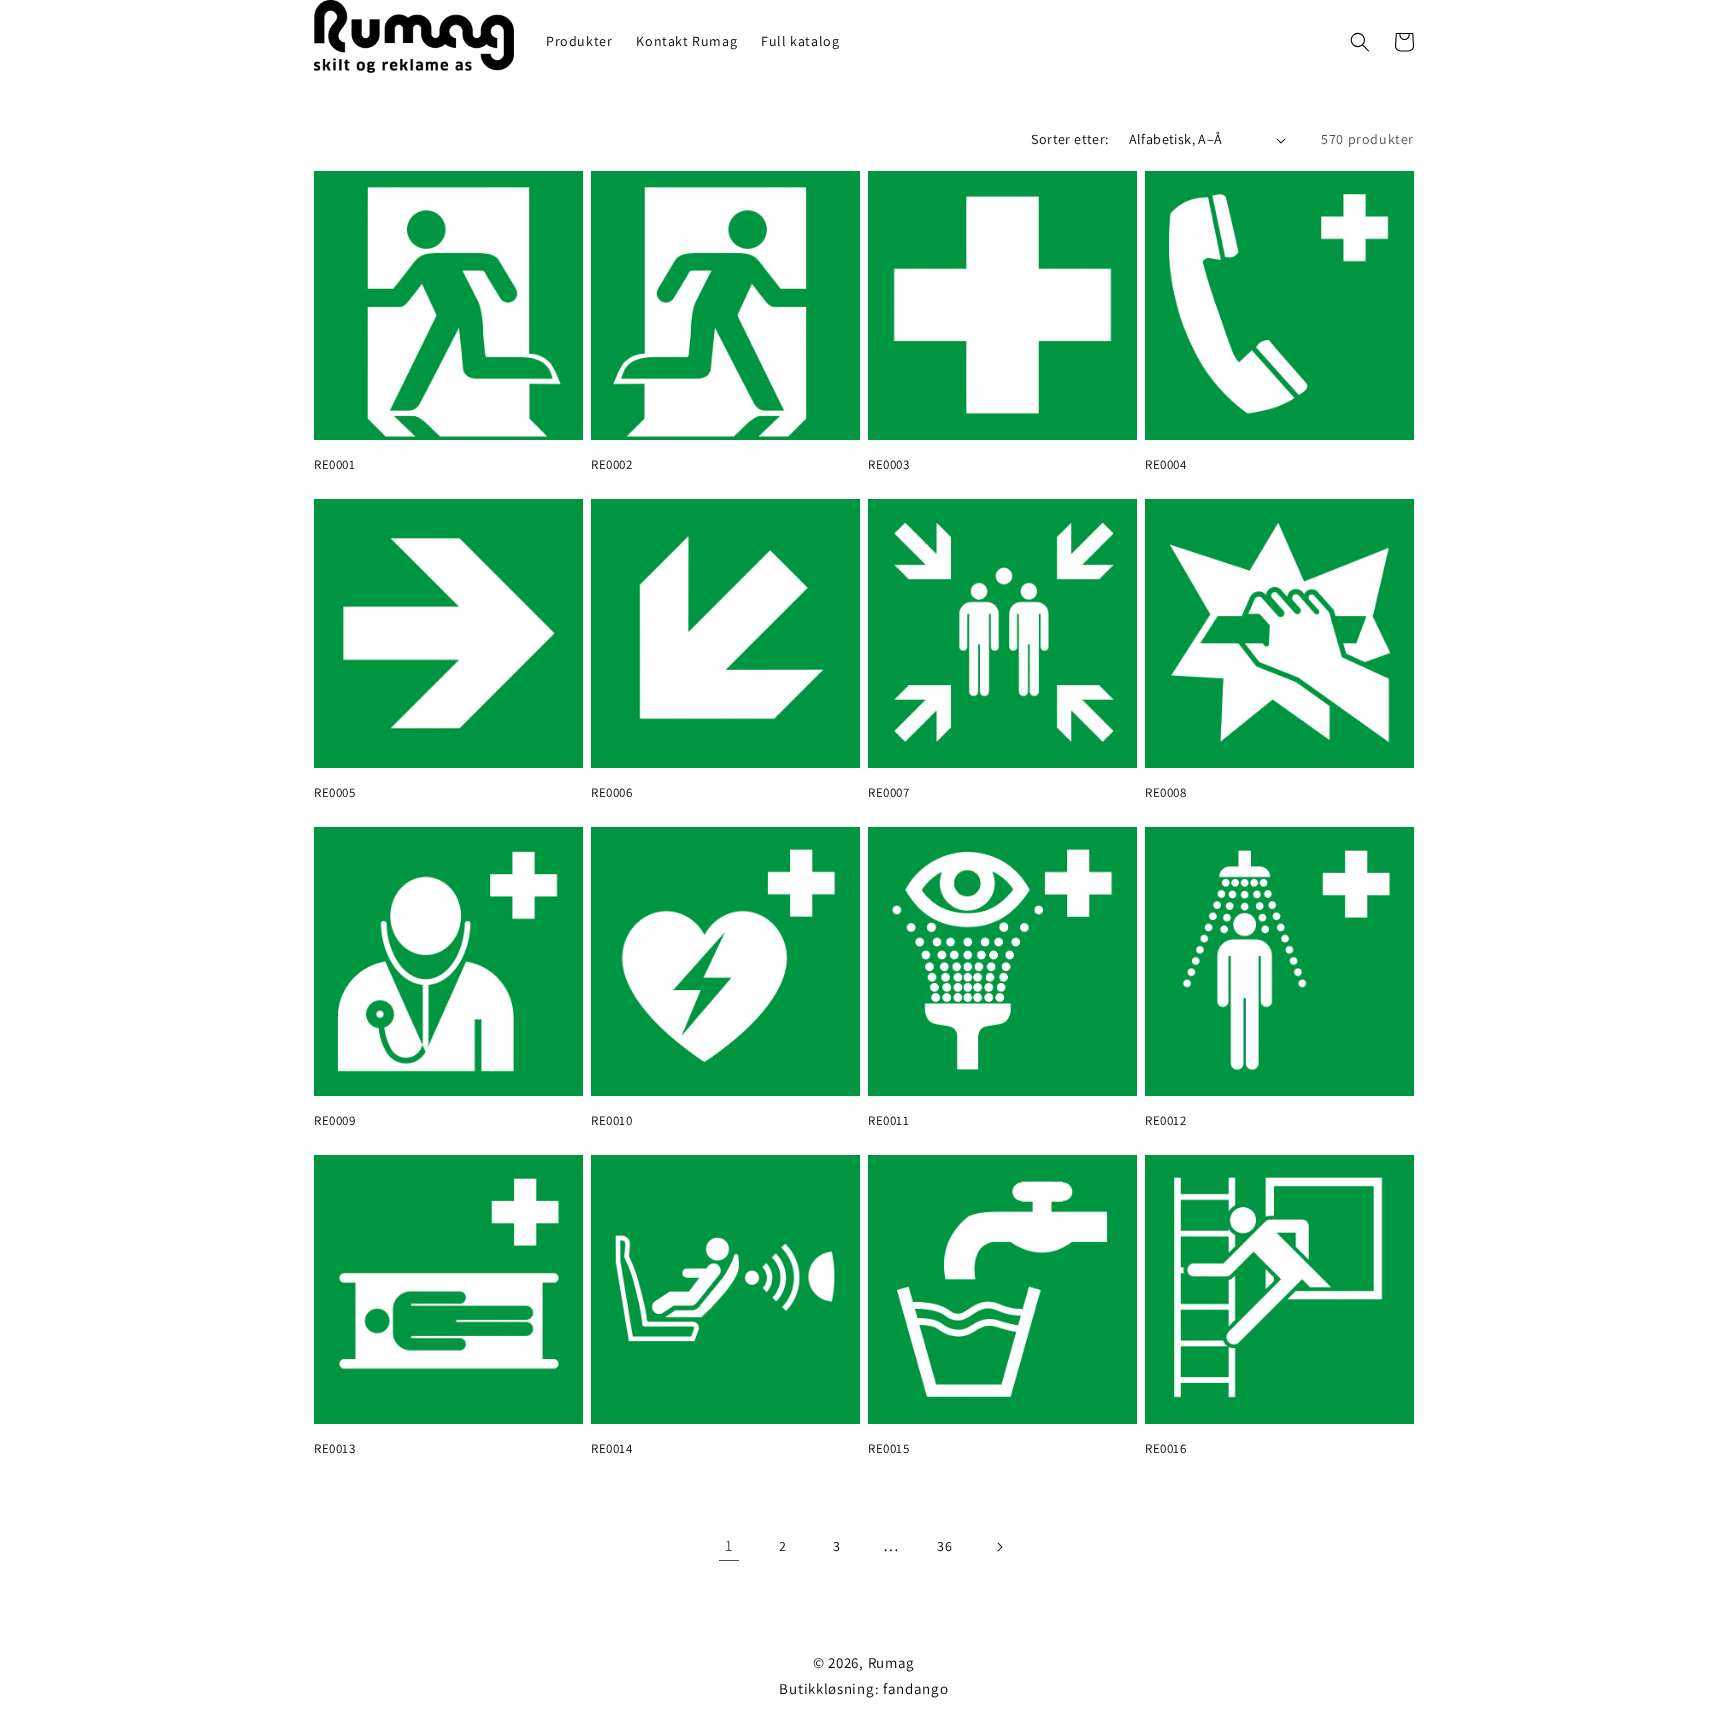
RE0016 (1166, 1449)
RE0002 (612, 465)
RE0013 (335, 1449)
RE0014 (612, 1449)
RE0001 (335, 465)
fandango (916, 1688)
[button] (1360, 42)
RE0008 (1166, 793)
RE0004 (1166, 465)
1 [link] (729, 1545)
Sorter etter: (1069, 139)
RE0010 (612, 1121)
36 (944, 1546)
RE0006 (612, 793)
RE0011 (889, 1121)
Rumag (892, 1662)
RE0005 (335, 793)
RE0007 (889, 793)
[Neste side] (999, 1547)
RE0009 (335, 1121)
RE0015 (889, 1449)
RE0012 (1166, 1121)
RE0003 (889, 465)
